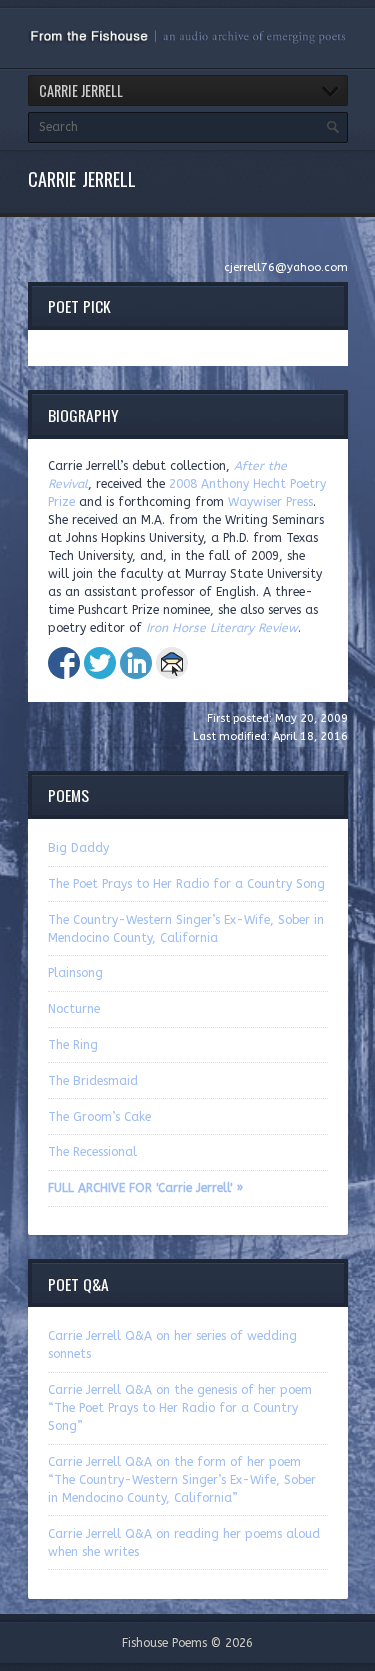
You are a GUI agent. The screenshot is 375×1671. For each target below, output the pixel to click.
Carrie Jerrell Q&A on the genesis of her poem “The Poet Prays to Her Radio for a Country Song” (180, 1408)
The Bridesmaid (93, 1081)
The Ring (73, 1045)
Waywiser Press (270, 502)
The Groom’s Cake (99, 1117)
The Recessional (92, 1152)
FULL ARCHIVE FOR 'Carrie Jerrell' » (145, 1188)
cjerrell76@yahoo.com (286, 267)
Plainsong (75, 973)
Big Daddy (78, 848)
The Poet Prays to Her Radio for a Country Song (186, 884)
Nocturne (74, 1009)
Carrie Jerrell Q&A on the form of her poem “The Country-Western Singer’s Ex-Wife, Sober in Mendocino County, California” (182, 1480)
